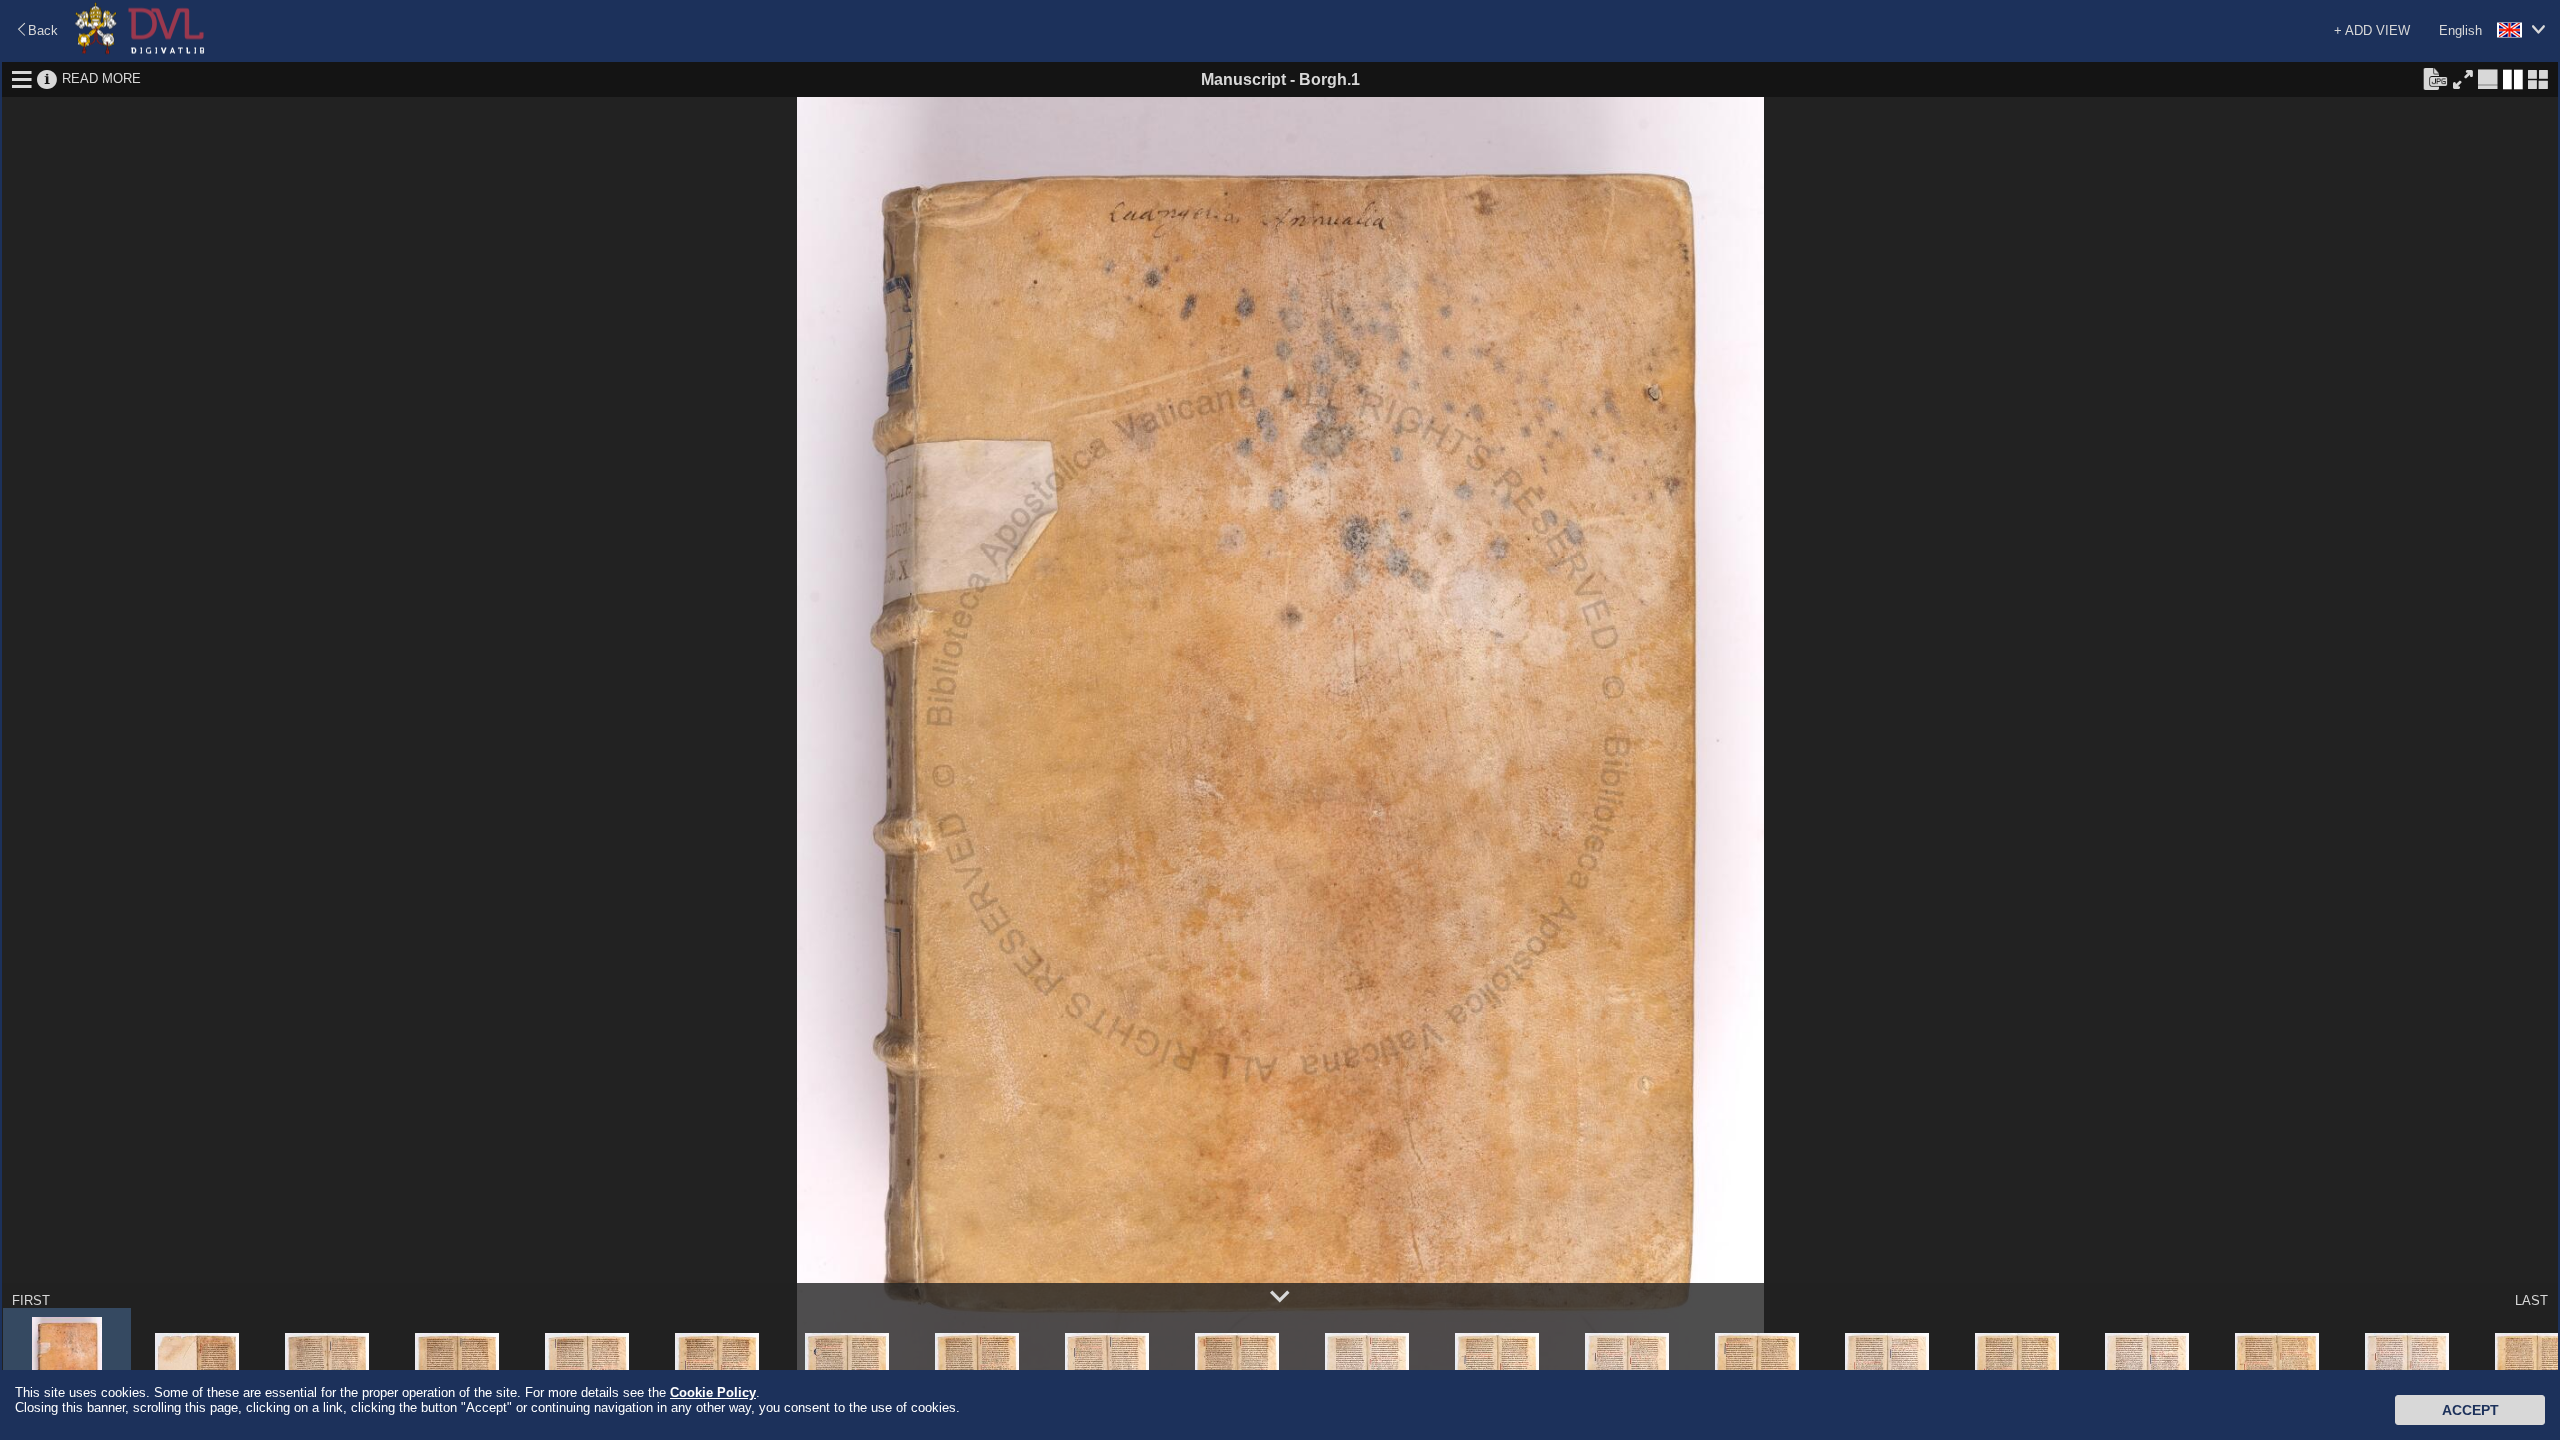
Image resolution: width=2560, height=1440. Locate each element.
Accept (2470, 1410)
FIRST (31, 1300)
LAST (2531, 1300)
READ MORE (101, 78)
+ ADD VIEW (2372, 30)
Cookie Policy (713, 1392)
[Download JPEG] (2435, 78)
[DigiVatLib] (140, 50)
